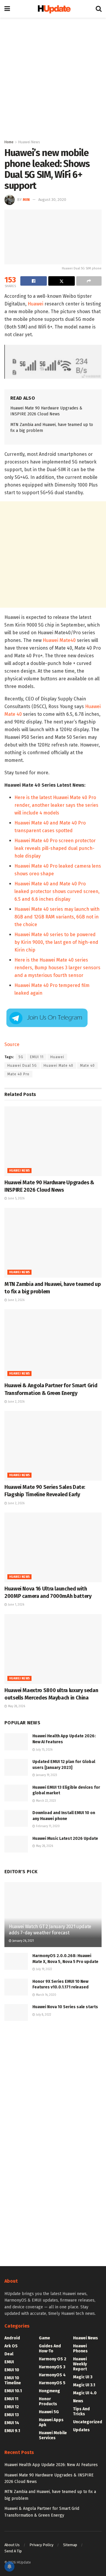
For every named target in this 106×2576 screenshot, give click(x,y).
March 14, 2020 (46, 1995)
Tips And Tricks (81, 2411)
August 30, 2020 (52, 200)
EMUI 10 (12, 2370)
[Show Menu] (7, 9)
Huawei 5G (49, 2412)
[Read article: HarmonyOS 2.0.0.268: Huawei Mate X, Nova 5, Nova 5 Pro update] (16, 1961)
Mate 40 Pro (18, 1074)
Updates (81, 2430)
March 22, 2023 (45, 1801)
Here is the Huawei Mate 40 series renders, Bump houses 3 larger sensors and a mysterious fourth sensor (57, 968)
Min (26, 200)
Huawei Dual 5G (22, 1066)
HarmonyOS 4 (52, 2375)
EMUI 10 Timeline (13, 2380)
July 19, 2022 (44, 1969)
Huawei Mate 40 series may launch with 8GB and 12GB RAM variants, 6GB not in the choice (57, 917)
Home (9, 142)
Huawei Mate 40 (58, 1066)
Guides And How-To (50, 2349)
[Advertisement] (53, 77)
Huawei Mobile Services (53, 2435)
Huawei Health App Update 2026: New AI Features (51, 2465)
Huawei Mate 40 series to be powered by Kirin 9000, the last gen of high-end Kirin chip (56, 942)
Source (12, 1044)
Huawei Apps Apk (51, 2422)
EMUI (9, 2362)
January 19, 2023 (46, 1775)
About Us (12, 2545)
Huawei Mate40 (59, 640)
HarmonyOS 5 (52, 2383)
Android (12, 2338)
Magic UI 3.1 (84, 2385)
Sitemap (70, 2545)
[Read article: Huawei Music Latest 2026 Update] (16, 1844)
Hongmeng (49, 2391)
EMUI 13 (12, 2415)
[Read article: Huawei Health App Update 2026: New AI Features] (16, 1742)
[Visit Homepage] (53, 9)
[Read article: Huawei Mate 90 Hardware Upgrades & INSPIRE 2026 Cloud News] (53, 1141)
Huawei (35, 304)
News (78, 2401)
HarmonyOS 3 (52, 2367)
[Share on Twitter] (62, 281)
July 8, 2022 (43, 2015)
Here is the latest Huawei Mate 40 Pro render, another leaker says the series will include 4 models (56, 805)
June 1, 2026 (16, 1605)
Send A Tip (13, 2551)
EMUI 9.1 (12, 2431)
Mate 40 (87, 1066)
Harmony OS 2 (53, 2359)
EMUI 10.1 (13, 2391)
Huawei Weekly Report (80, 2364)
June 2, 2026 (16, 1402)
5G (21, 1057)
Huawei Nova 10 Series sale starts (65, 2007)
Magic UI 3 (83, 2377)
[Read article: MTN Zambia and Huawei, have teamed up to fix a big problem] (53, 1243)
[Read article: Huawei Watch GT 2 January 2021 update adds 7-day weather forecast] (53, 1917)
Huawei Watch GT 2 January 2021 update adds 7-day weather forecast (50, 1930)
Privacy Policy (41, 2545)
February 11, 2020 (47, 1826)
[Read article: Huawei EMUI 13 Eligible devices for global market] (16, 1793)
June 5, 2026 (16, 1198)
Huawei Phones (80, 2349)
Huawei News (29, 142)
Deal (9, 2354)
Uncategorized (88, 2422)
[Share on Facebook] (34, 281)
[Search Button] (99, 9)
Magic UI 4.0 (85, 2393)
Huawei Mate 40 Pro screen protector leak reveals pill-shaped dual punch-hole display (55, 848)
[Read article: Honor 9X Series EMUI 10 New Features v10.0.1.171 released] (16, 1987)
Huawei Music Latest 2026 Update (65, 1839)
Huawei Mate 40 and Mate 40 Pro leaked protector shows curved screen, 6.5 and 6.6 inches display (57, 891)
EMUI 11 (37, 1057)
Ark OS (11, 2346)
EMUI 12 (12, 2407)
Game (44, 2338)
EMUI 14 (12, 2423)
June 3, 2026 (16, 1300)
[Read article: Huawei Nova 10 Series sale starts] (16, 2012)
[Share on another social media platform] (89, 281)
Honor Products (48, 2401)
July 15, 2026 (44, 1750)
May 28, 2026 (16, 1706)
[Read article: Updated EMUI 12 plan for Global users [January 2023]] (16, 1767)
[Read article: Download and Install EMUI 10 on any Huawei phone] (16, 1818)
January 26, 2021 (23, 1941)
